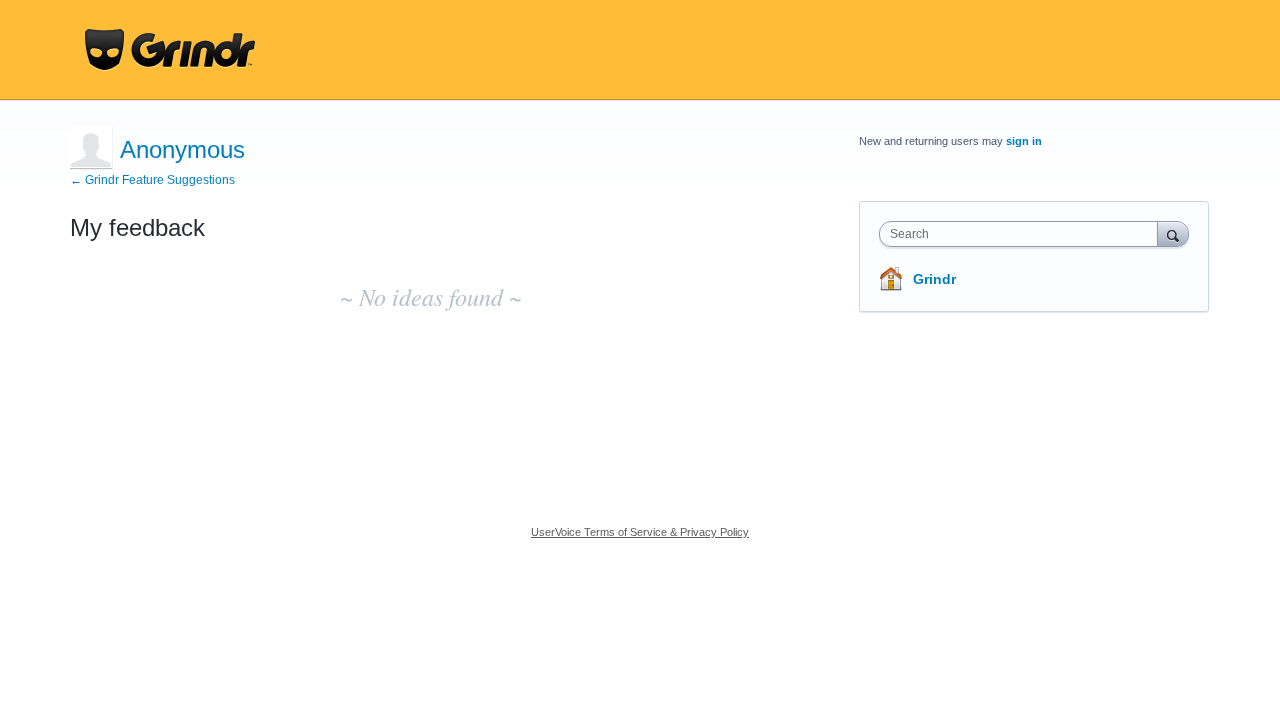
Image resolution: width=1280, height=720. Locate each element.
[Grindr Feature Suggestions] (170, 50)
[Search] (1173, 233)
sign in (1024, 141)
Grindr (934, 279)
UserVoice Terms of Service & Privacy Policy (640, 532)
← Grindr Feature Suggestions (152, 180)
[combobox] (1023, 234)
